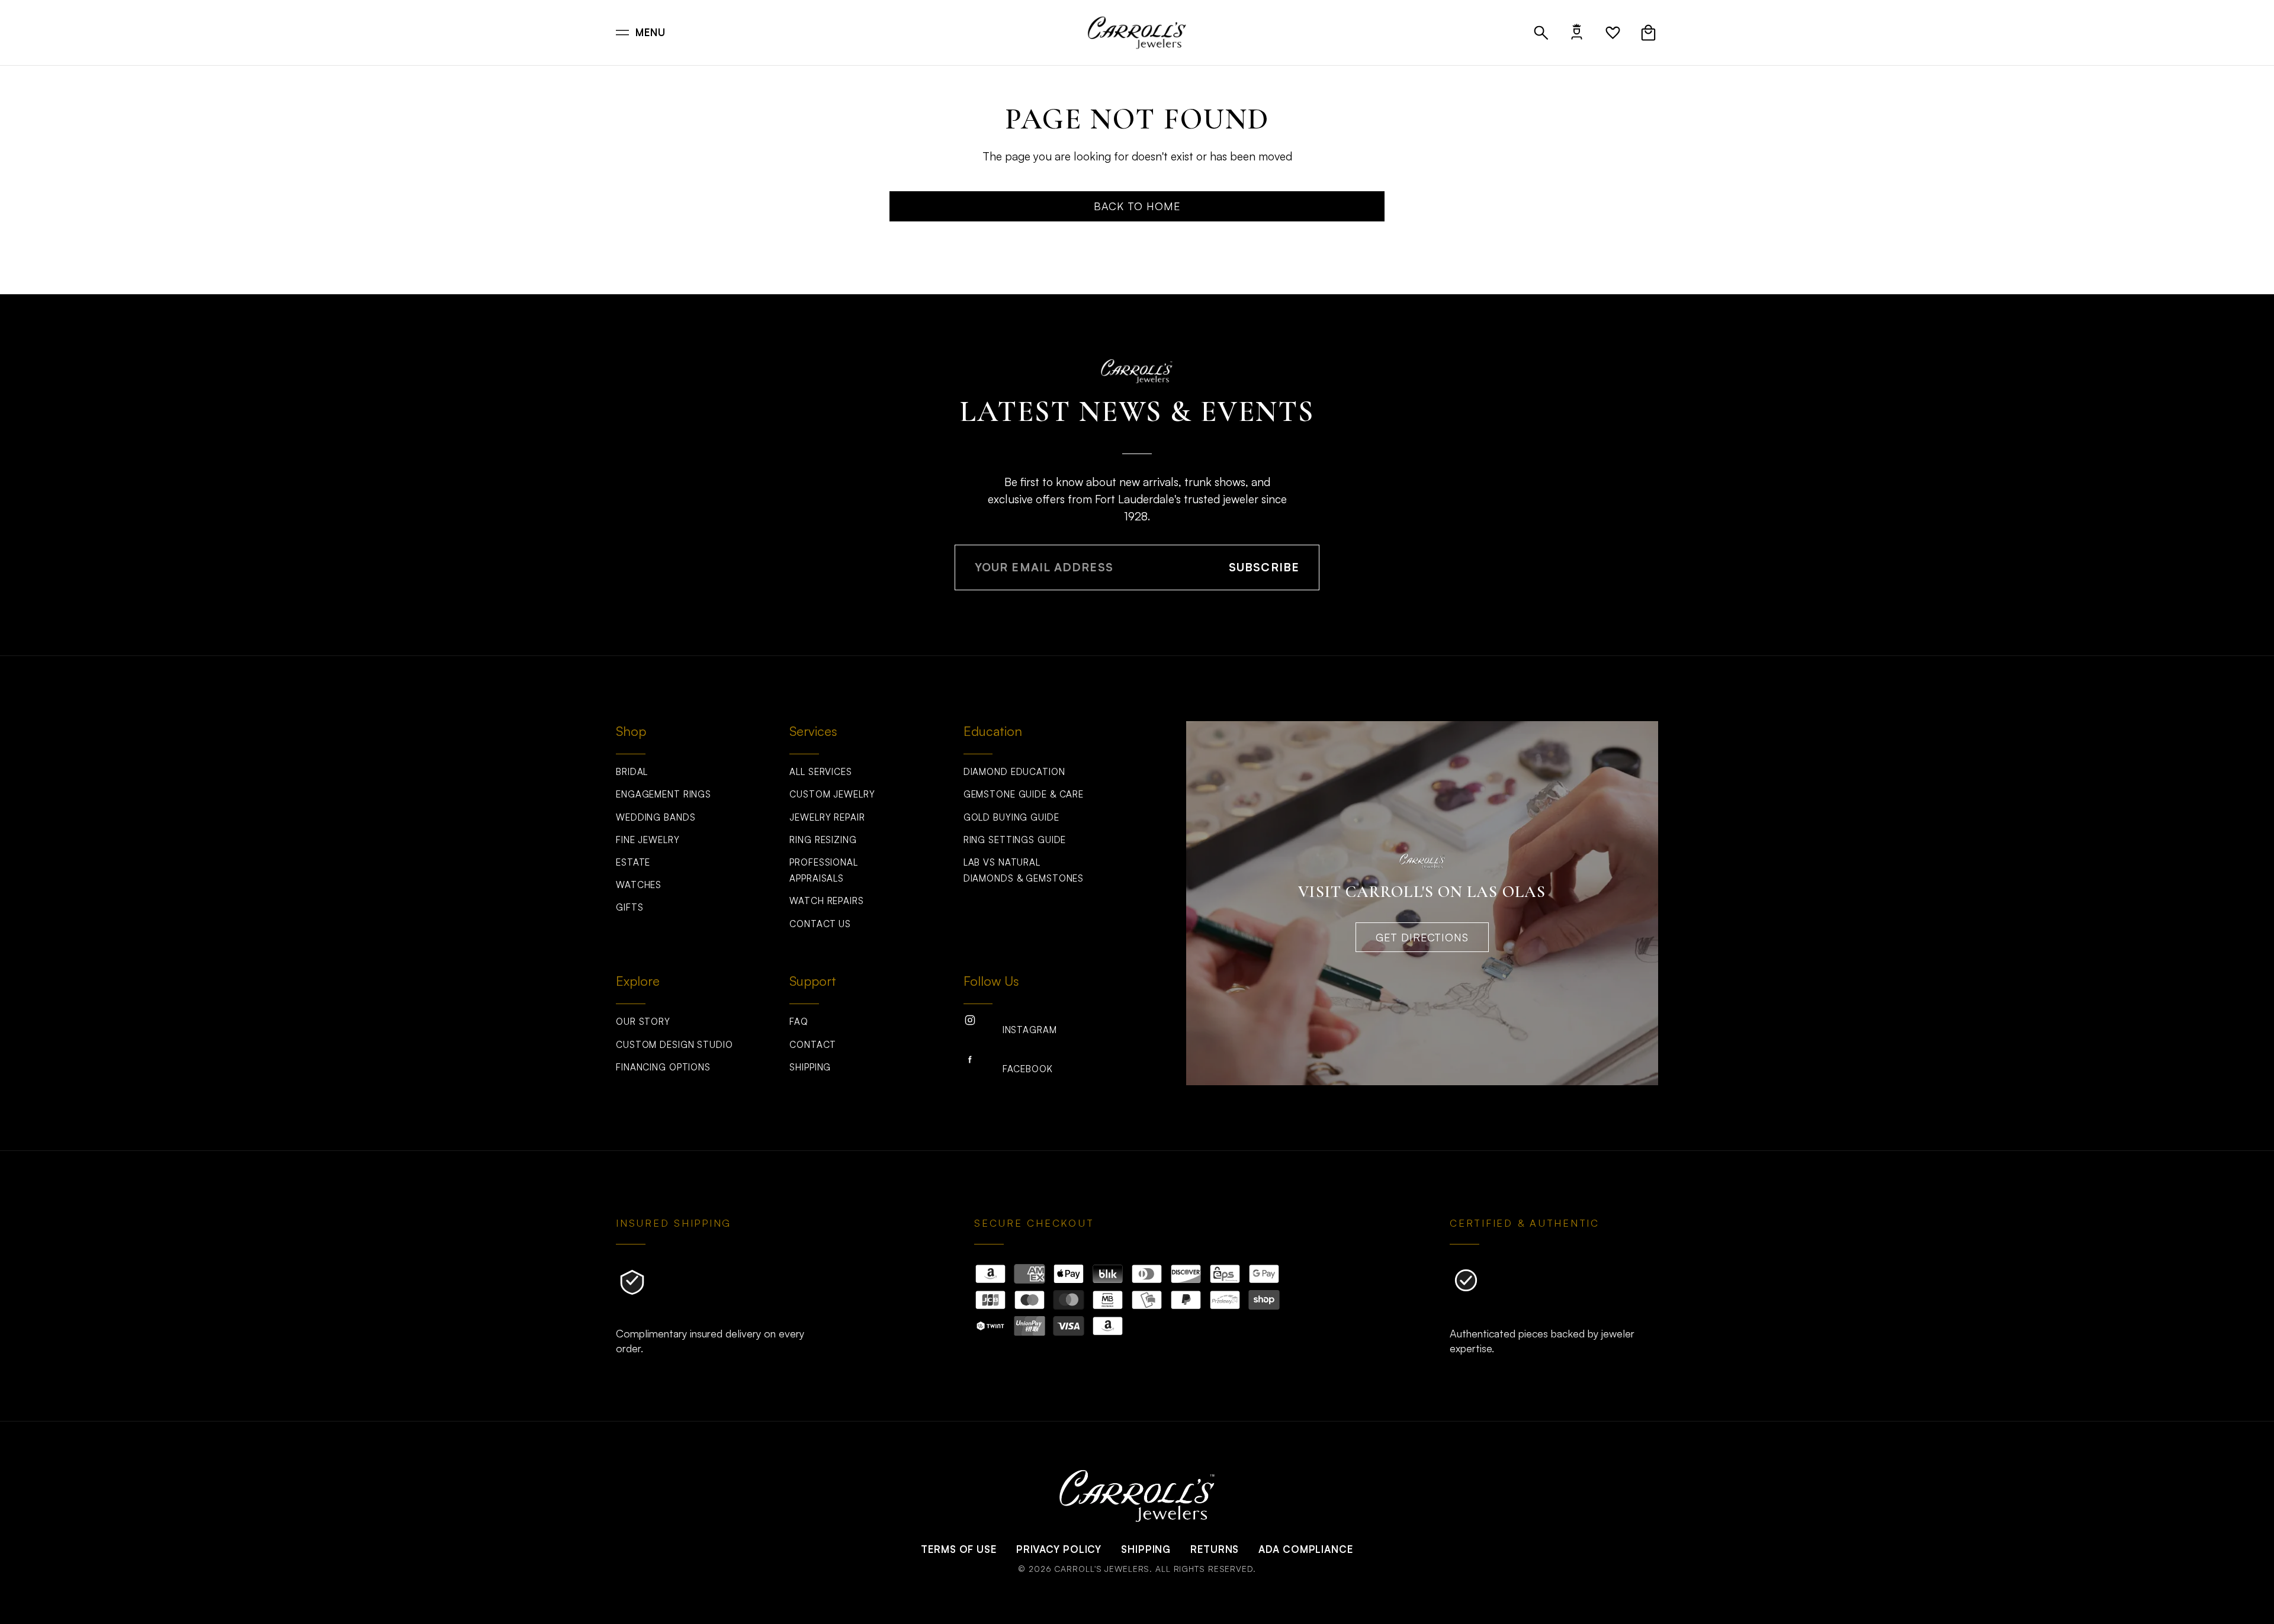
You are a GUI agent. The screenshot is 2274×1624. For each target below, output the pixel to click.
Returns (1215, 1549)
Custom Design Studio (675, 1045)
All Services (821, 772)
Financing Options (663, 1067)
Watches (639, 885)
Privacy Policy (1059, 1549)
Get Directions (1422, 937)
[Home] (1137, 33)
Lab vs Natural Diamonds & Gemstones (1024, 870)
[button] (1541, 33)
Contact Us (820, 924)
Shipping (810, 1067)
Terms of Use (959, 1549)
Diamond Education (1014, 772)
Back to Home (1137, 206)
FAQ (799, 1022)
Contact (812, 1045)
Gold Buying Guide (1011, 817)
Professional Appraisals (824, 870)
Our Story (643, 1022)
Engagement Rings (664, 794)
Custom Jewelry (832, 794)
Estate (633, 862)
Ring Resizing (823, 840)
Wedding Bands (656, 817)
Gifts (629, 907)
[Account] (1577, 33)
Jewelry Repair (827, 817)
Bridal (632, 772)
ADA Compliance (1305, 1549)
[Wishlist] (1613, 33)
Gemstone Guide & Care (1024, 794)
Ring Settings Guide (1015, 840)
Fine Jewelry (648, 840)
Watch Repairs (826, 901)
